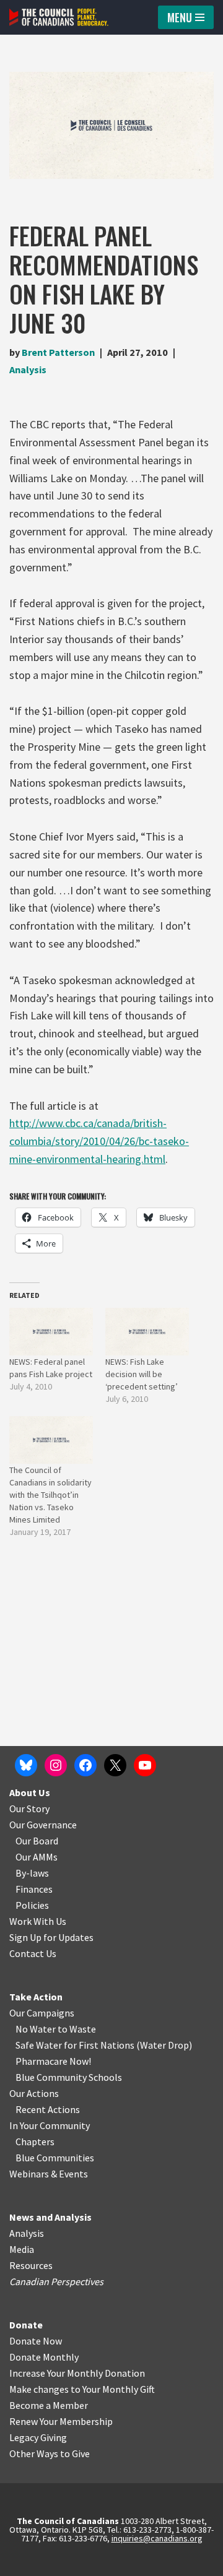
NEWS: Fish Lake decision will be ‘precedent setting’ (142, 1374)
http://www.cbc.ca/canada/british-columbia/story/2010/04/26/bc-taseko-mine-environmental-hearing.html (99, 1141)
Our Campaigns (42, 2013)
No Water (37, 2029)
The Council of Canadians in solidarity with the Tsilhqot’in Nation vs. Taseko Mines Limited (50, 1495)
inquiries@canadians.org (157, 2538)
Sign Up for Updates (51, 1937)
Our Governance (43, 1825)
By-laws (32, 1873)
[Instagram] (56, 1765)
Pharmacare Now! (53, 2061)
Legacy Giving (38, 2437)
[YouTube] (145, 1765)
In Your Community (50, 2125)
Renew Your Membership (61, 2421)
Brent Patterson (58, 352)
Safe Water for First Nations (75, 2045)
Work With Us (38, 1921)
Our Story (29, 1809)
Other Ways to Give (50, 2453)
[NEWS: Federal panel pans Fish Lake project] (51, 1332)
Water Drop (164, 2045)
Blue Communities (55, 2158)
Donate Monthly (44, 2357)
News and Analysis (50, 2217)
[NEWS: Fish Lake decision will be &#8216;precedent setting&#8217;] (147, 1332)
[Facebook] (85, 1765)
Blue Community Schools (69, 2077)
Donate (26, 2325)
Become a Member (49, 2405)
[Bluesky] (26, 1765)
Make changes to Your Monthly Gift (82, 2389)
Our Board (37, 1841)
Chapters (35, 2142)
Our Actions (34, 2093)
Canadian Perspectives (56, 2281)
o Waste (79, 2029)
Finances (34, 1889)
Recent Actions (48, 2109)
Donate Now (36, 2341)
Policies (32, 1905)
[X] (115, 1765)
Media (22, 2249)
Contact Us (33, 1953)
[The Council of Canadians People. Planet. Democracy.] (59, 17)
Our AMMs (37, 1857)
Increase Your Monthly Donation (77, 2373)
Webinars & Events (49, 2174)
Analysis (28, 370)
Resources (31, 2265)
